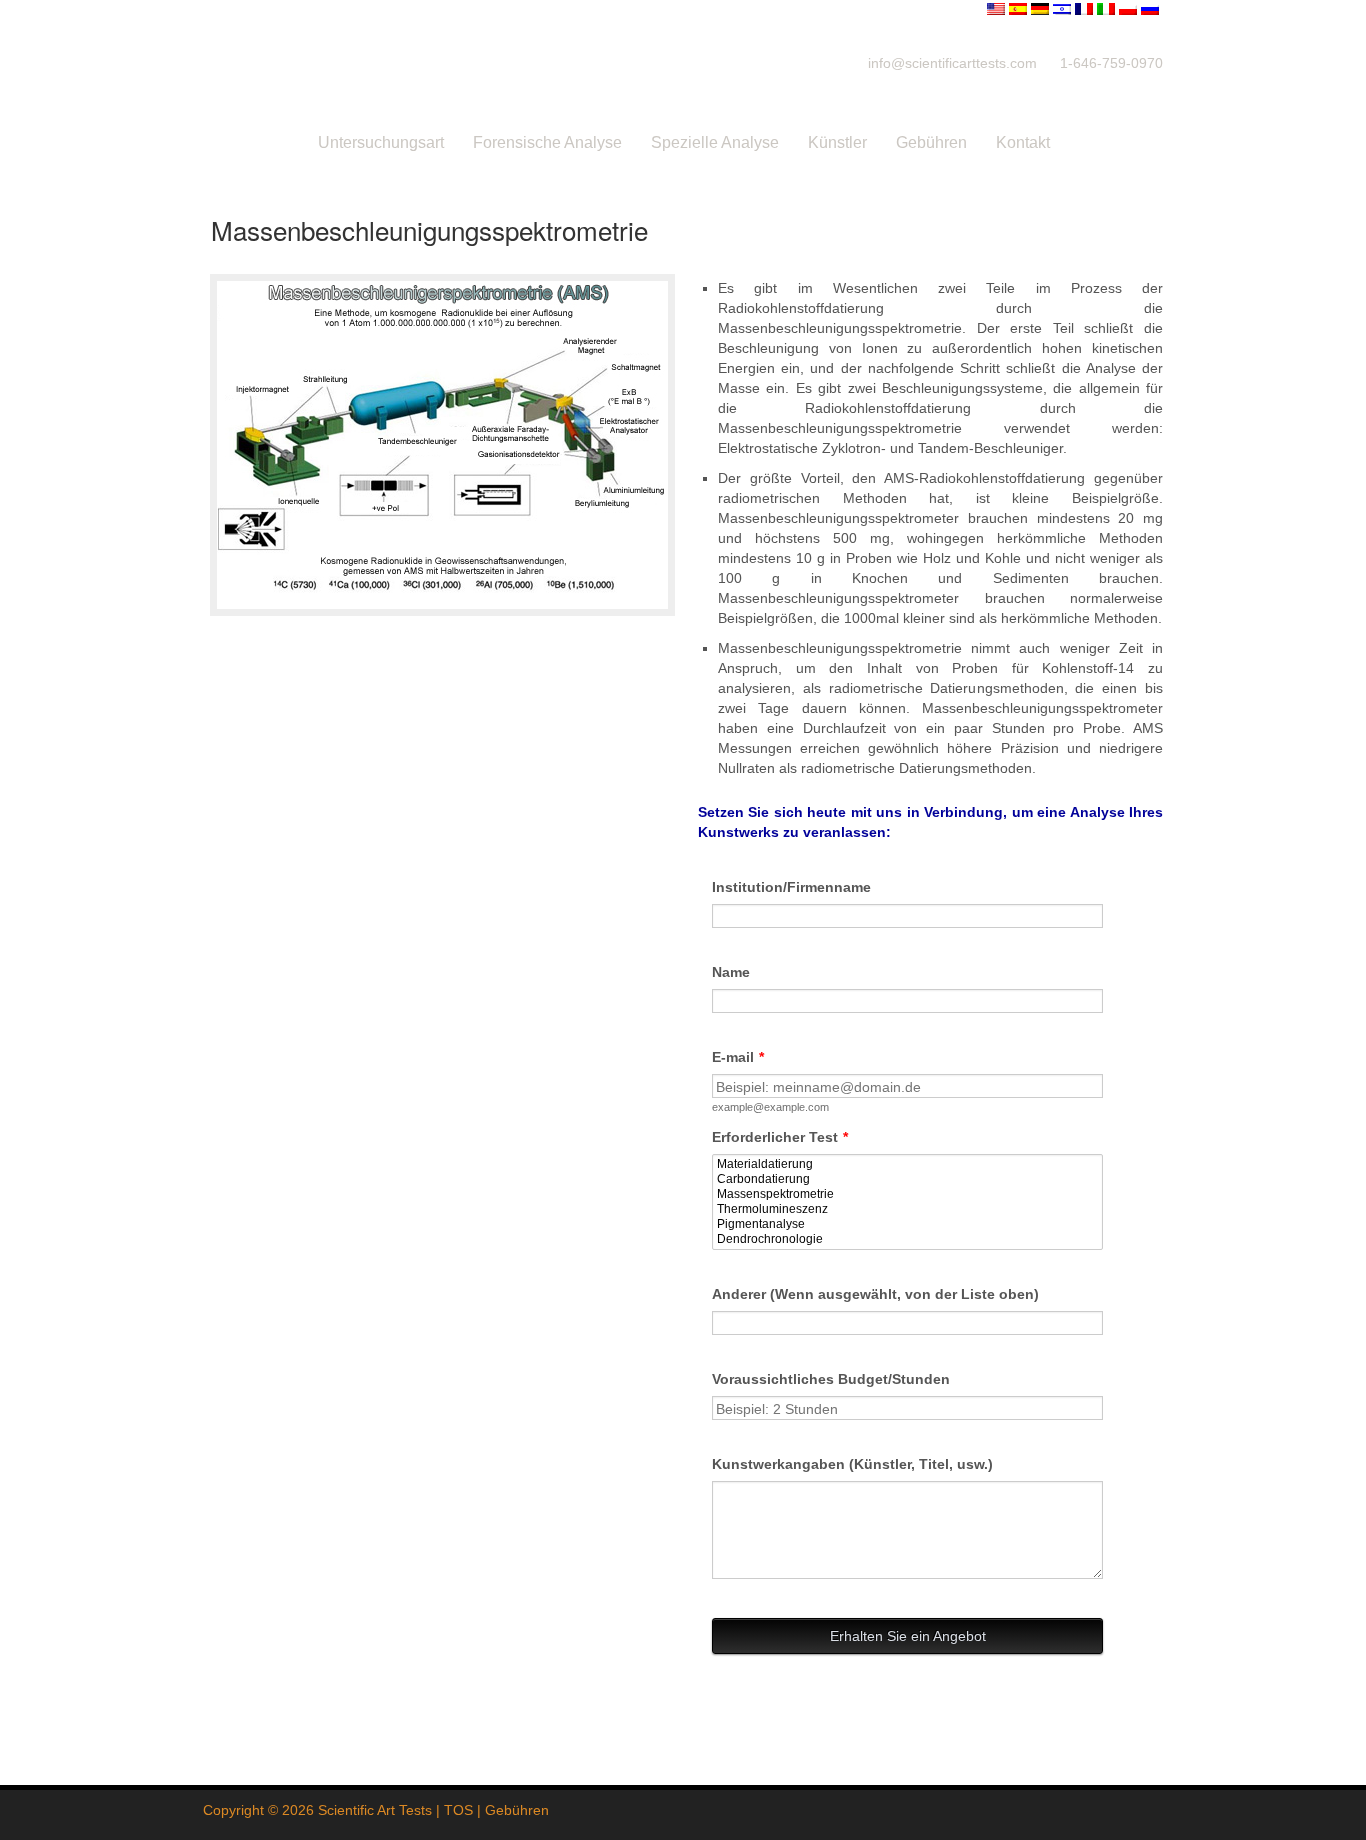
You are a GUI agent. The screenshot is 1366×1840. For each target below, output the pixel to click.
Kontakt (1023, 142)
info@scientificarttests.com (952, 63)
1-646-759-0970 (1111, 63)
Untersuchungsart (381, 142)
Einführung (250, 142)
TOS (458, 1810)
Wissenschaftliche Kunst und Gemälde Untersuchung (503, 62)
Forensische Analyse (547, 142)
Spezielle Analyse (715, 142)
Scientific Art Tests (375, 1810)
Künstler (837, 142)
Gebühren (931, 142)
